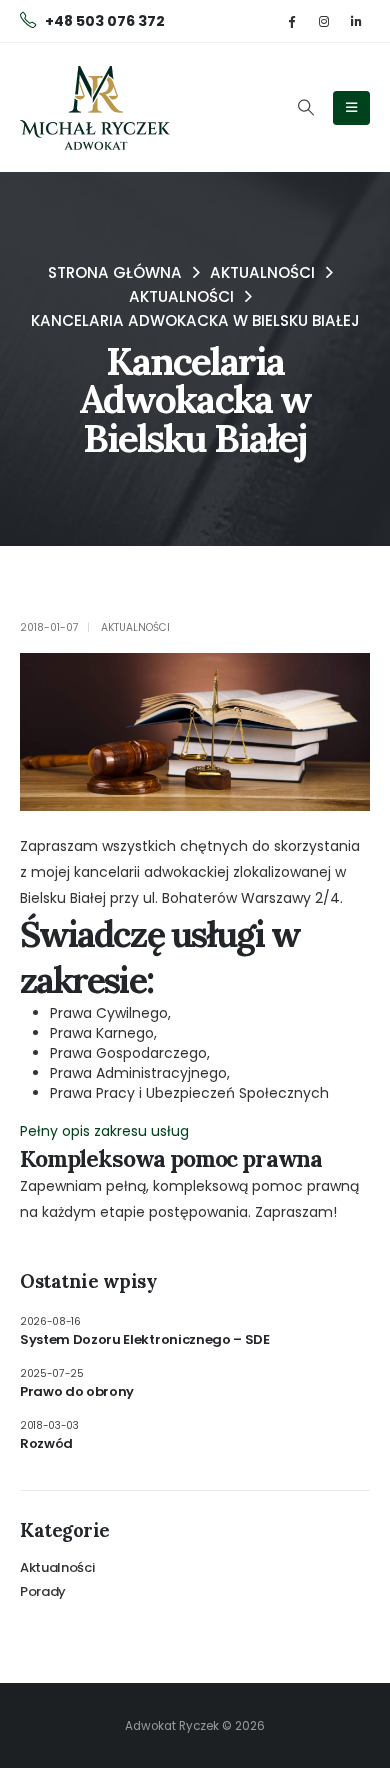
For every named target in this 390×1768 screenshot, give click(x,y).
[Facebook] (291, 20)
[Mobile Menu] (351, 108)
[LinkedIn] (355, 20)
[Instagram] (323, 20)
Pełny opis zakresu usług (104, 1131)
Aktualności (135, 627)
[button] (305, 108)
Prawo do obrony (77, 1391)
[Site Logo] (95, 108)
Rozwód (46, 1443)
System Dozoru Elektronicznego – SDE (145, 1339)
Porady (43, 1591)
